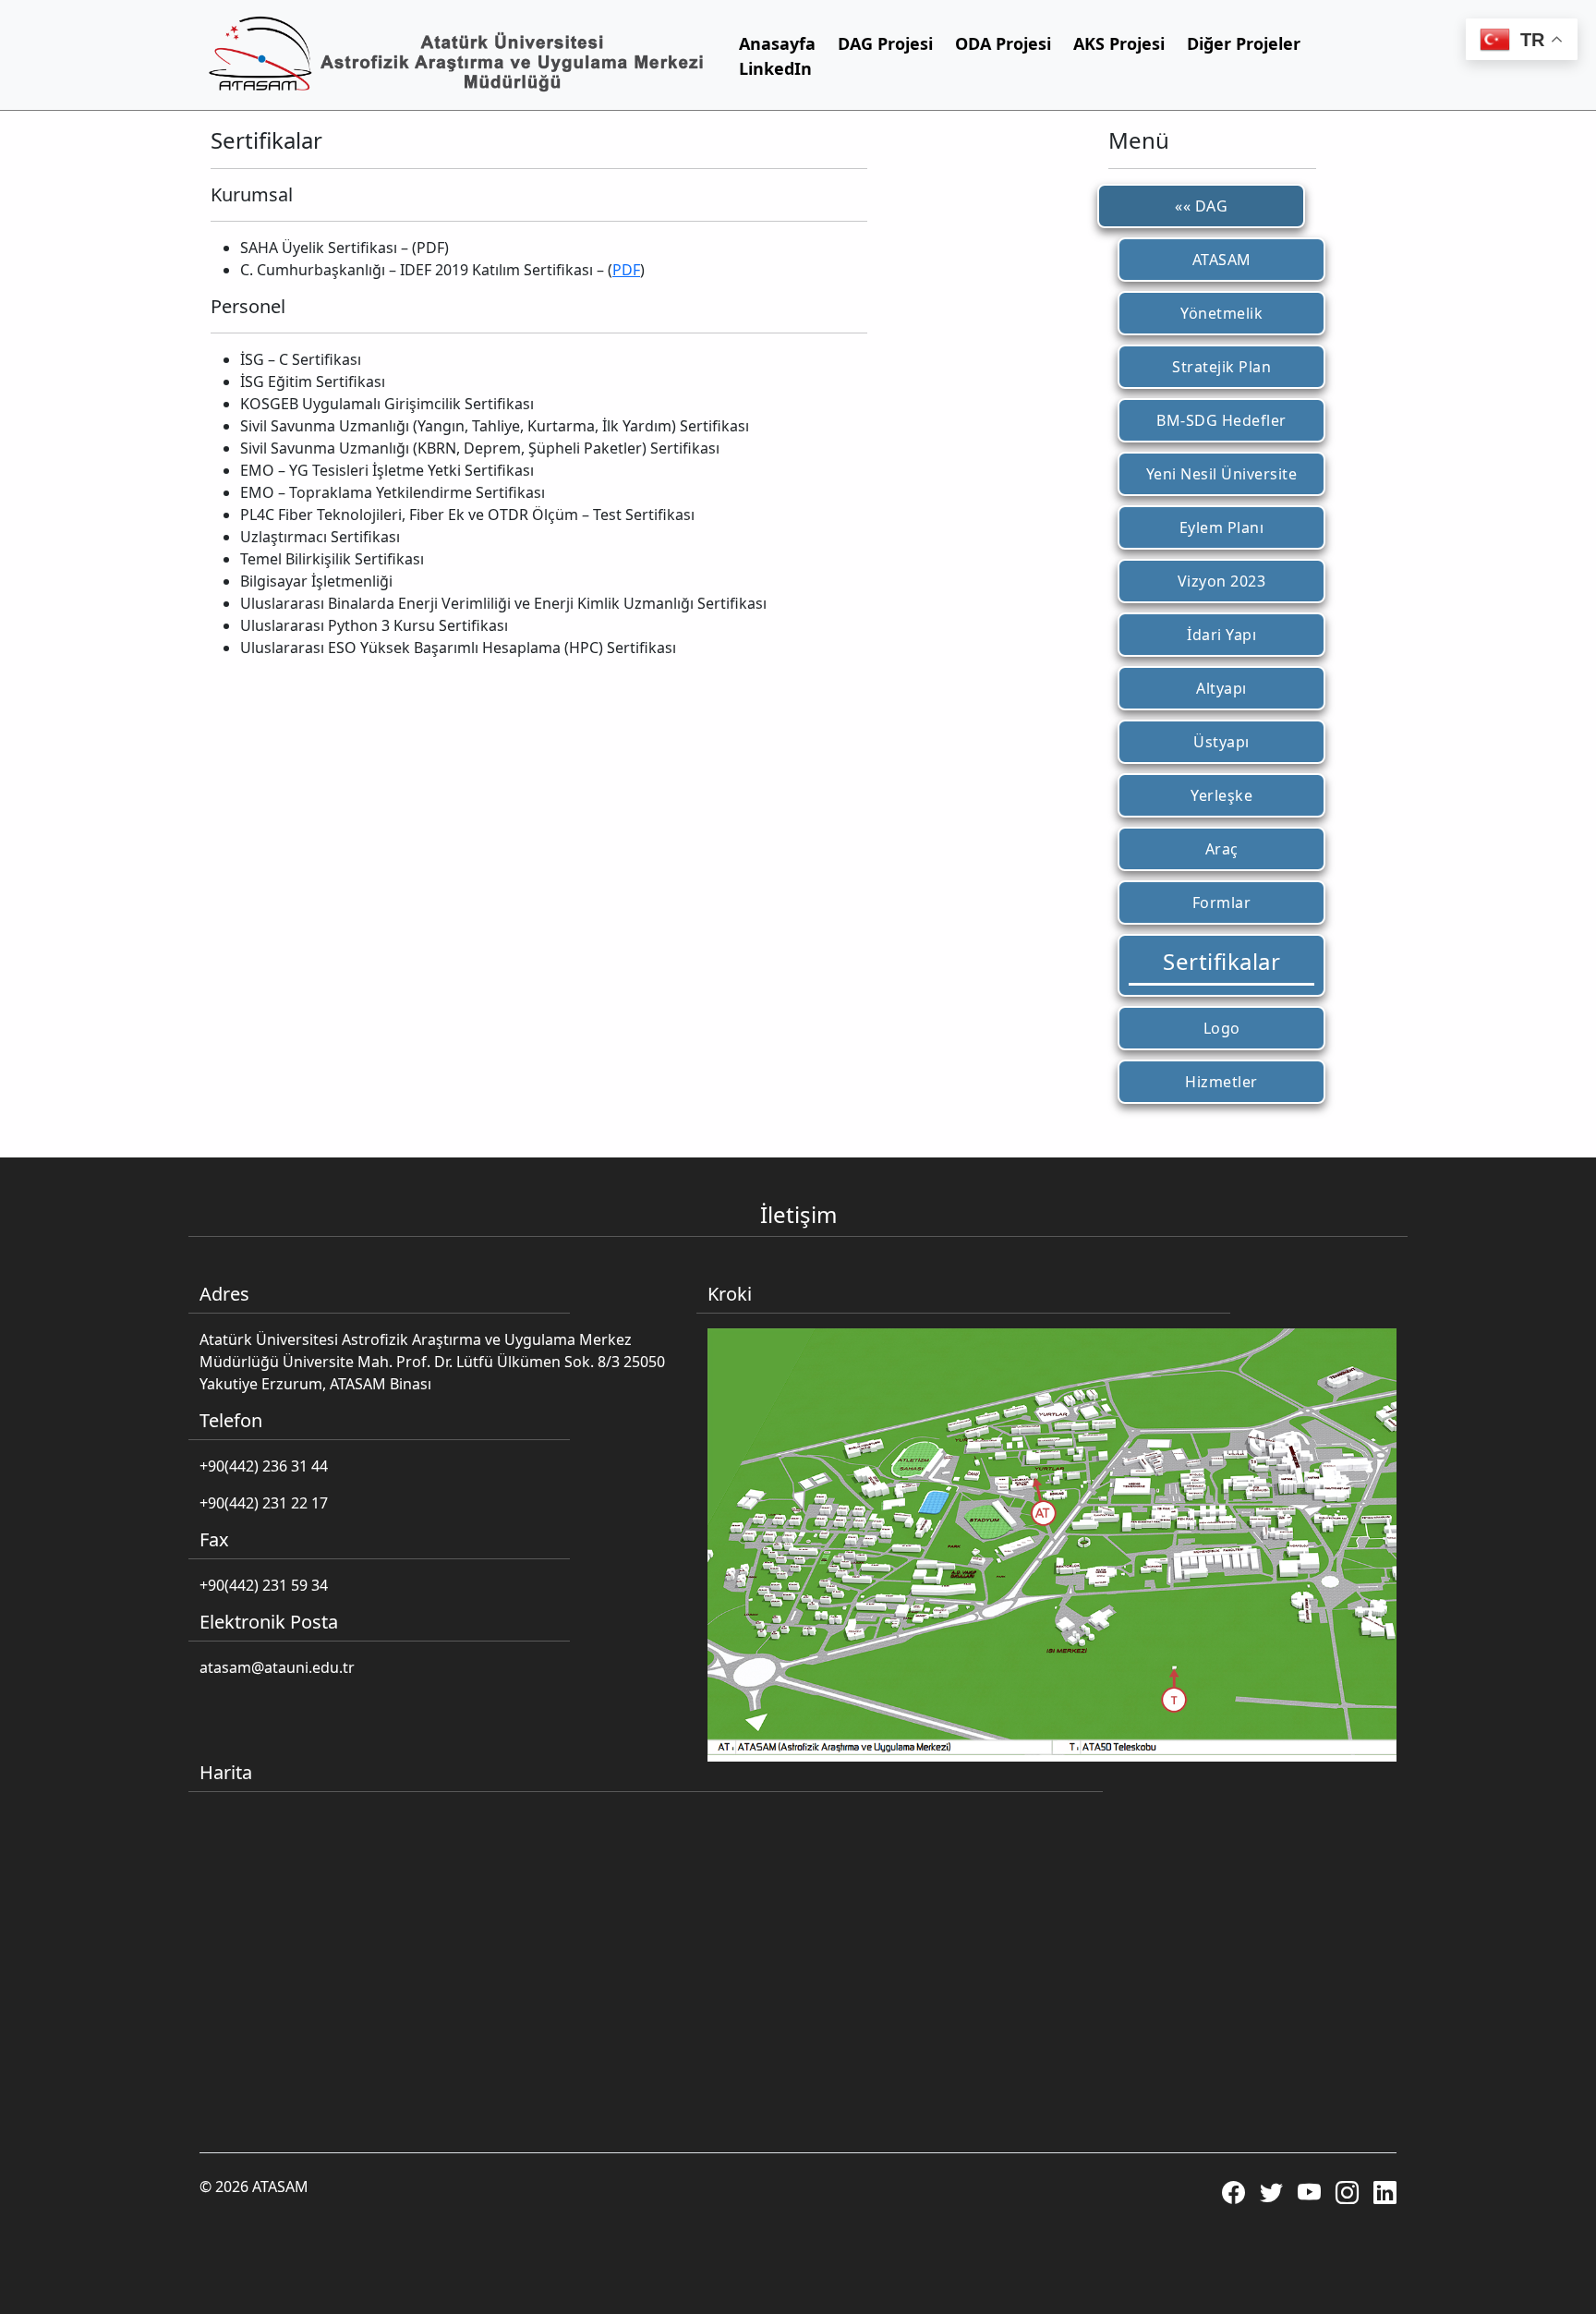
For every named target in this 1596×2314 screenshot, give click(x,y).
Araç (1222, 849)
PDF (626, 270)
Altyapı (1221, 688)
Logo (1222, 1028)
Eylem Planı (1222, 527)
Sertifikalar (1221, 961)
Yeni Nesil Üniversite (1222, 474)
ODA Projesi (1003, 43)
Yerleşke (1221, 795)
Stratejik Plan (1221, 367)
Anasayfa (777, 43)
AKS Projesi (1119, 43)
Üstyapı (1221, 742)
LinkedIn (775, 68)
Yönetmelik (1221, 313)
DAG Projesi (885, 43)
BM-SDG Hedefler (1221, 420)
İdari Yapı (1221, 635)
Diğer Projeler (1244, 43)
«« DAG (1201, 206)
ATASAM (1222, 260)
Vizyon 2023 (1222, 581)
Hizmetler (1221, 1082)
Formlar (1222, 903)
